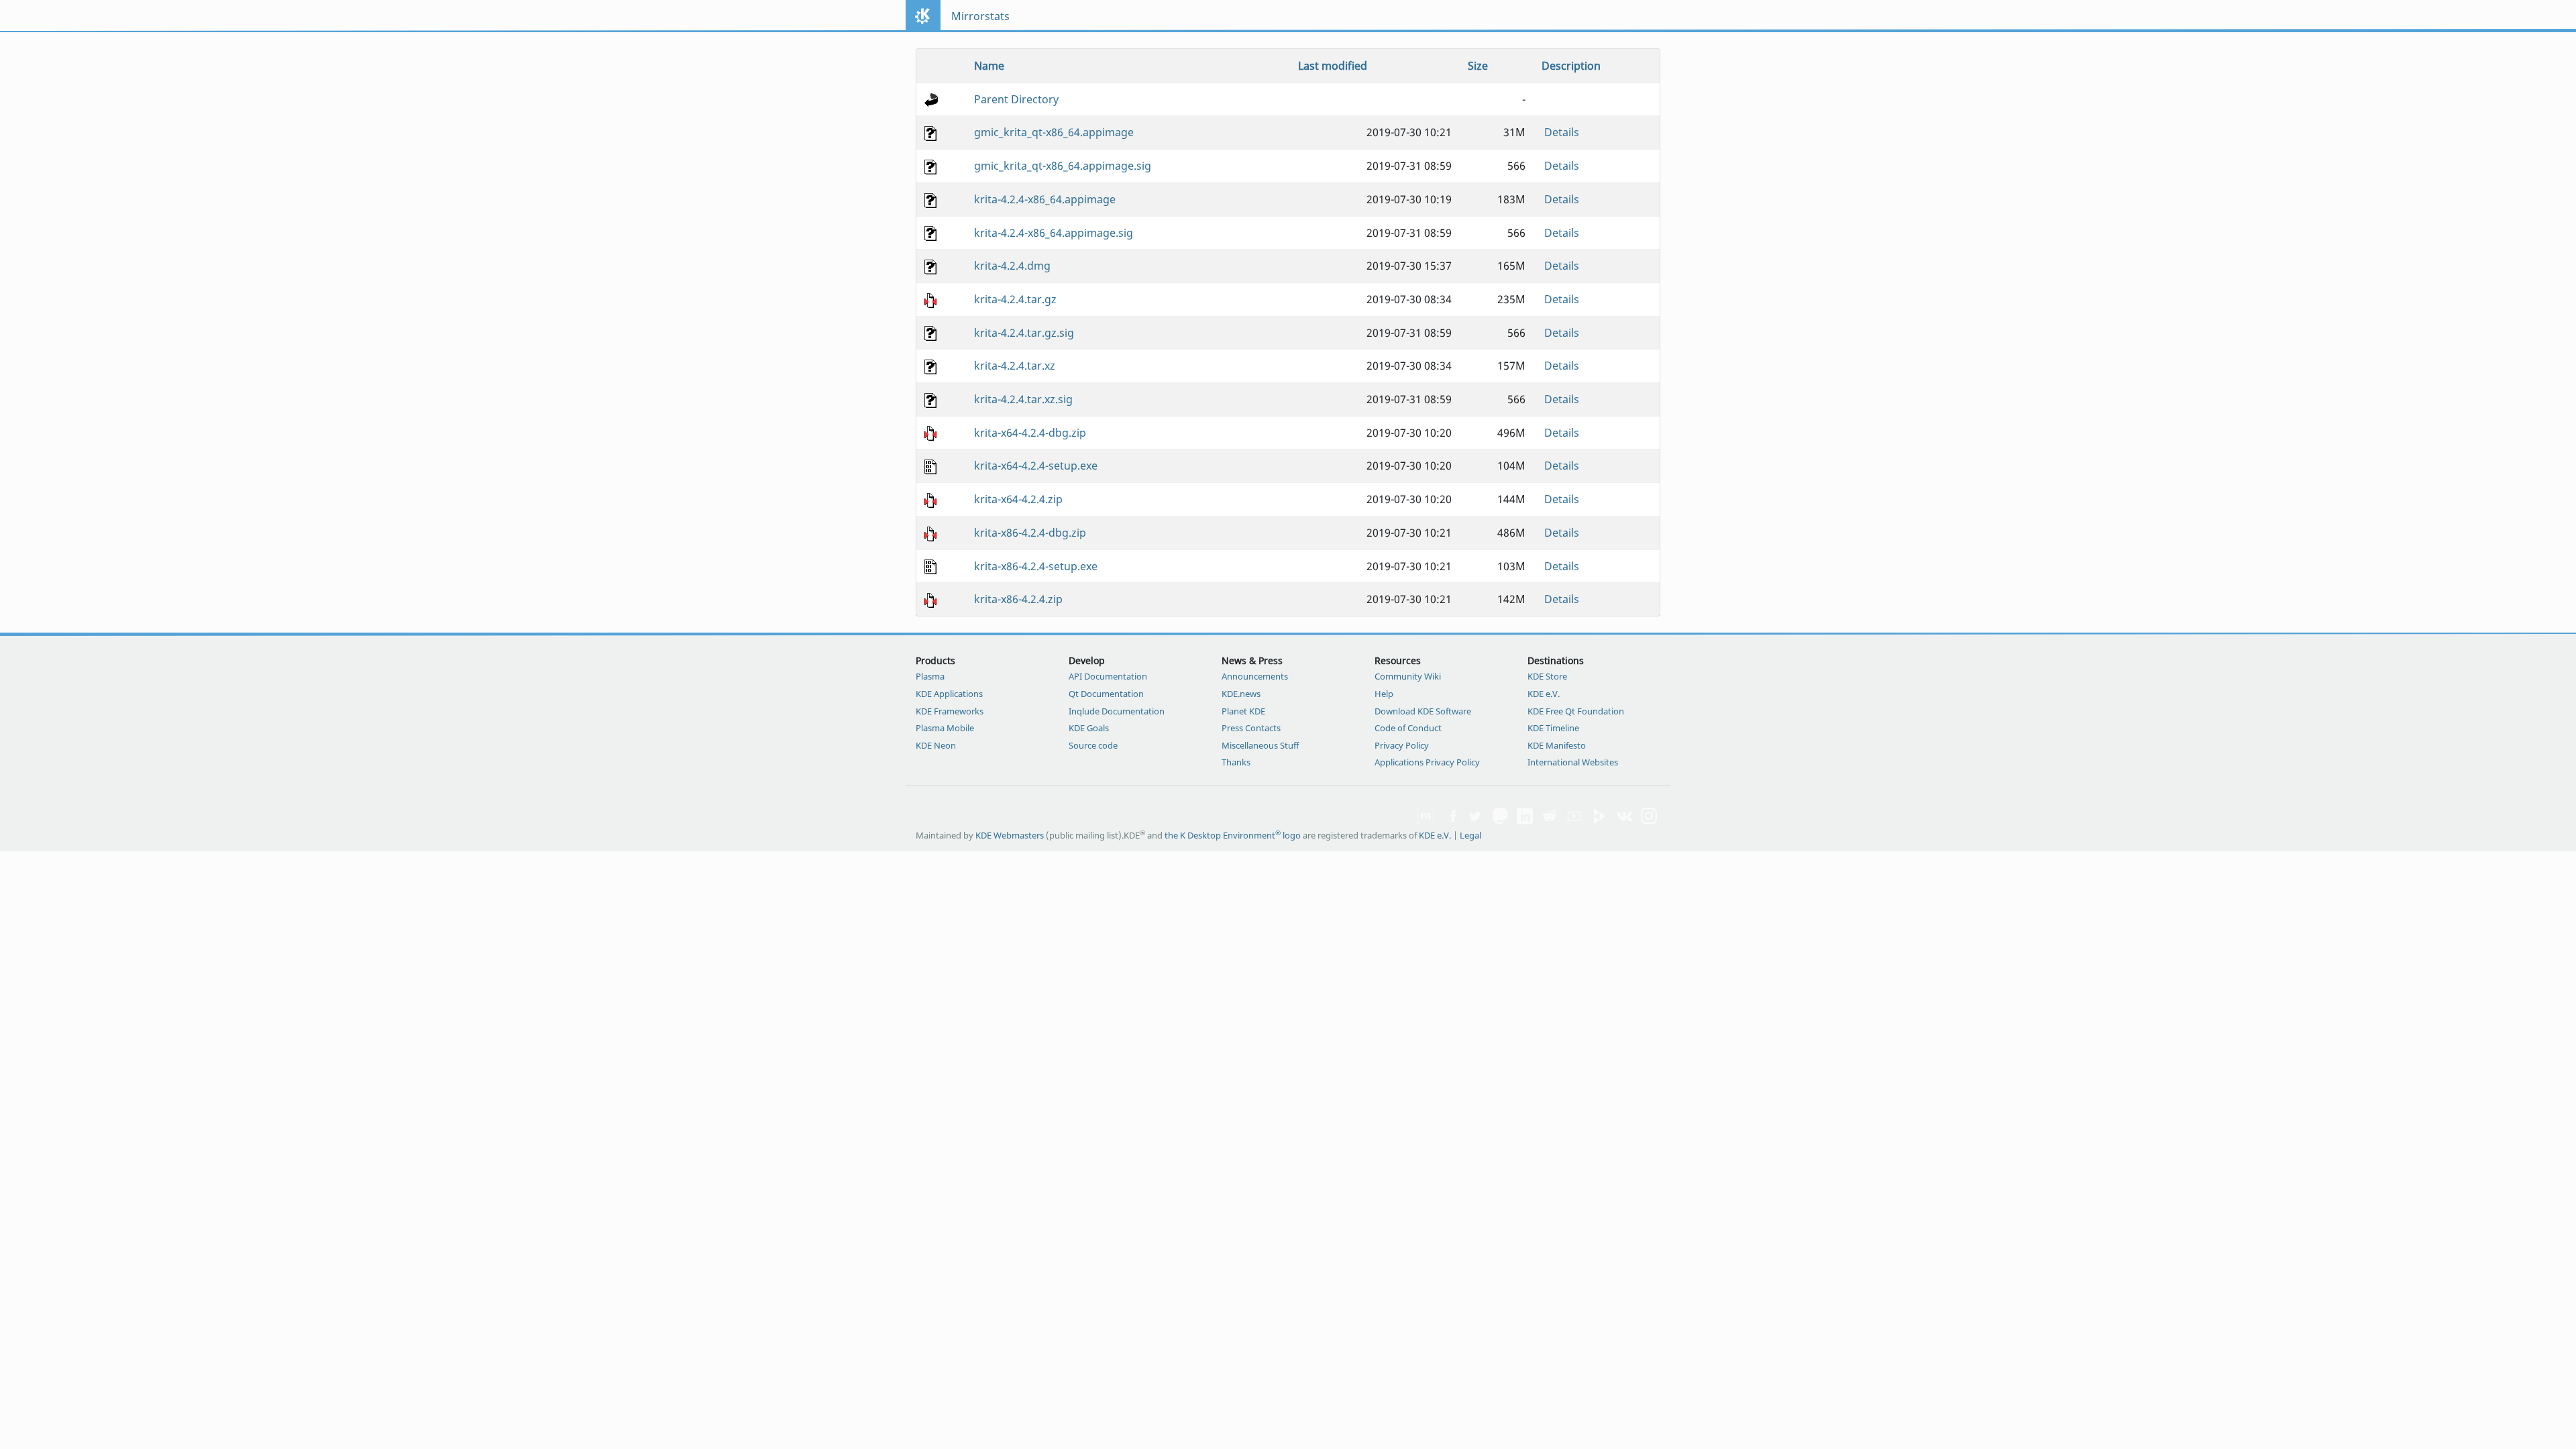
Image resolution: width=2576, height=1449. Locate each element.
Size (1478, 66)
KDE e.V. (1544, 694)
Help (1384, 694)
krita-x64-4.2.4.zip (1018, 499)
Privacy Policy (1402, 745)
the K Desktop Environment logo (1233, 835)
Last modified (1333, 66)
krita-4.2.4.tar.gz (1015, 299)
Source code (1093, 745)
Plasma (930, 676)
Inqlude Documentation (1117, 711)
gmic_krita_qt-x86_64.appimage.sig (1063, 166)
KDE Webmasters (1010, 835)
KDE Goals (1089, 728)
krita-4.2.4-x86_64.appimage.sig (1054, 233)
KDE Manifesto (1557, 745)
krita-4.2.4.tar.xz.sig (1023, 399)
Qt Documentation (1106, 694)
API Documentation (1108, 676)
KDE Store (1547, 676)
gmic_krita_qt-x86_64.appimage (1054, 132)
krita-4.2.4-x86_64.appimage (1045, 199)
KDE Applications (949, 694)
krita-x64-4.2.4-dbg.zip (1030, 433)
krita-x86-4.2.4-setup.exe (1036, 566)
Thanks (1236, 762)
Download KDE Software (1423, 711)
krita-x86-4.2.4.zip (1018, 599)
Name (989, 66)
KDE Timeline (1553, 728)
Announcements (1255, 676)
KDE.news (1241, 694)
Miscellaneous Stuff (1260, 745)
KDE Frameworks (950, 711)
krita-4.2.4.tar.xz (1015, 366)
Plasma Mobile (945, 728)
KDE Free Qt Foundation (1576, 711)
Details (1562, 132)
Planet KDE (1243, 711)
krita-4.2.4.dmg (1012, 266)
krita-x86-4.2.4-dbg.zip (1030, 533)
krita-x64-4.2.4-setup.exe (1036, 466)
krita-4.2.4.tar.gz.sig (1024, 333)
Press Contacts (1251, 728)
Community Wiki (1408, 676)
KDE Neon (936, 745)
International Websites (1573, 762)
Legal (1470, 835)
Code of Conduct (1408, 728)
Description (1571, 66)
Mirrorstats (980, 16)
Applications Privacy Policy (1427, 762)
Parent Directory (1016, 99)
